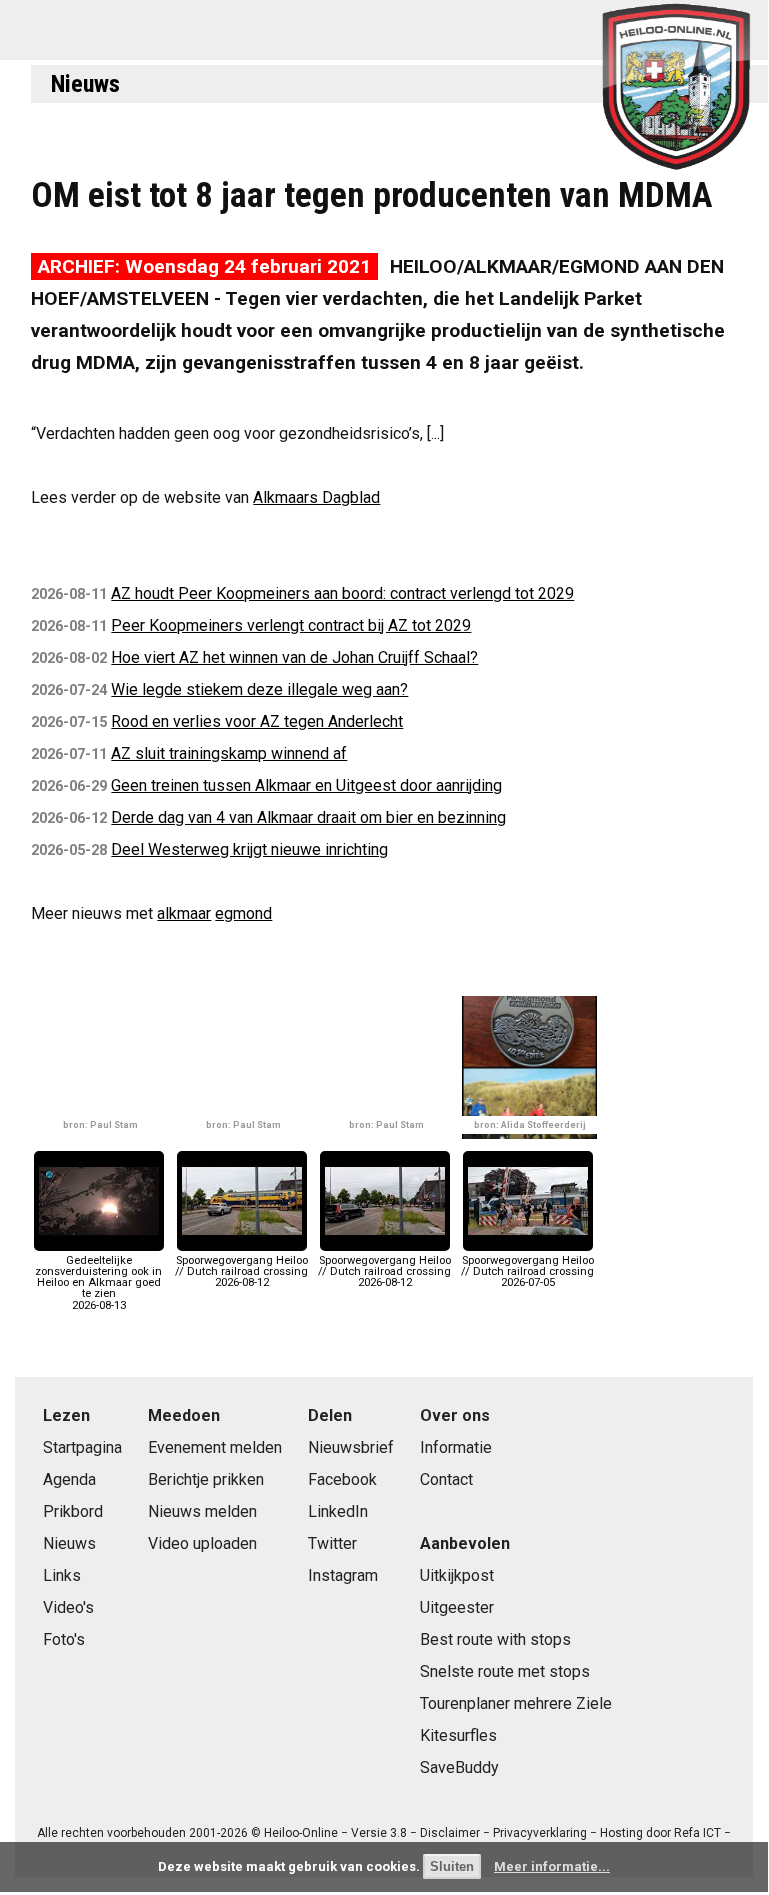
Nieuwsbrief (351, 1447)
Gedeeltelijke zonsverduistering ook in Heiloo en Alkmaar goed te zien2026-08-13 (98, 1283)
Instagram (343, 1575)
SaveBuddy (459, 1767)
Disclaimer (450, 1833)
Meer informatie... (552, 1866)
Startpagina (82, 1447)
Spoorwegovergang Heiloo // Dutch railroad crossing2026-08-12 (241, 1271)
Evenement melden (215, 1447)
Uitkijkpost (457, 1575)
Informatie (456, 1447)
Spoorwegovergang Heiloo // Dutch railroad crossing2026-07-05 (527, 1271)
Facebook (342, 1479)
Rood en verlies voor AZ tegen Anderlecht (257, 721)
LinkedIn (338, 1511)
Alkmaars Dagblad (316, 497)
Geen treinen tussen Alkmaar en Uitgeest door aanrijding (306, 785)
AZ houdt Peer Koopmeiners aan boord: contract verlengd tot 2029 (342, 593)
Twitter (332, 1543)
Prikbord (73, 1511)
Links (62, 1575)
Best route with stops (495, 1639)
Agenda (69, 1479)
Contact (446, 1479)
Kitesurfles (458, 1735)
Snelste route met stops (505, 1671)
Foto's (64, 1639)
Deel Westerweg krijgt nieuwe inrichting (249, 849)
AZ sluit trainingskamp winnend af (229, 753)
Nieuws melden (202, 1511)
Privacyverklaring (540, 1833)
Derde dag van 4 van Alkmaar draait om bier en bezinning (308, 817)
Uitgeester (457, 1607)
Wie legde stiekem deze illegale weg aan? (259, 689)
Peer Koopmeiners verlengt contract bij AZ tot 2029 (291, 625)
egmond (243, 913)
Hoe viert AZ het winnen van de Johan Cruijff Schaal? (294, 657)
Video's (68, 1607)
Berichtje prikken (206, 1479)
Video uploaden (202, 1543)
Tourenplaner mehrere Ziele (516, 1703)
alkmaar (184, 913)
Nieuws (85, 84)
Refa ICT (697, 1833)
